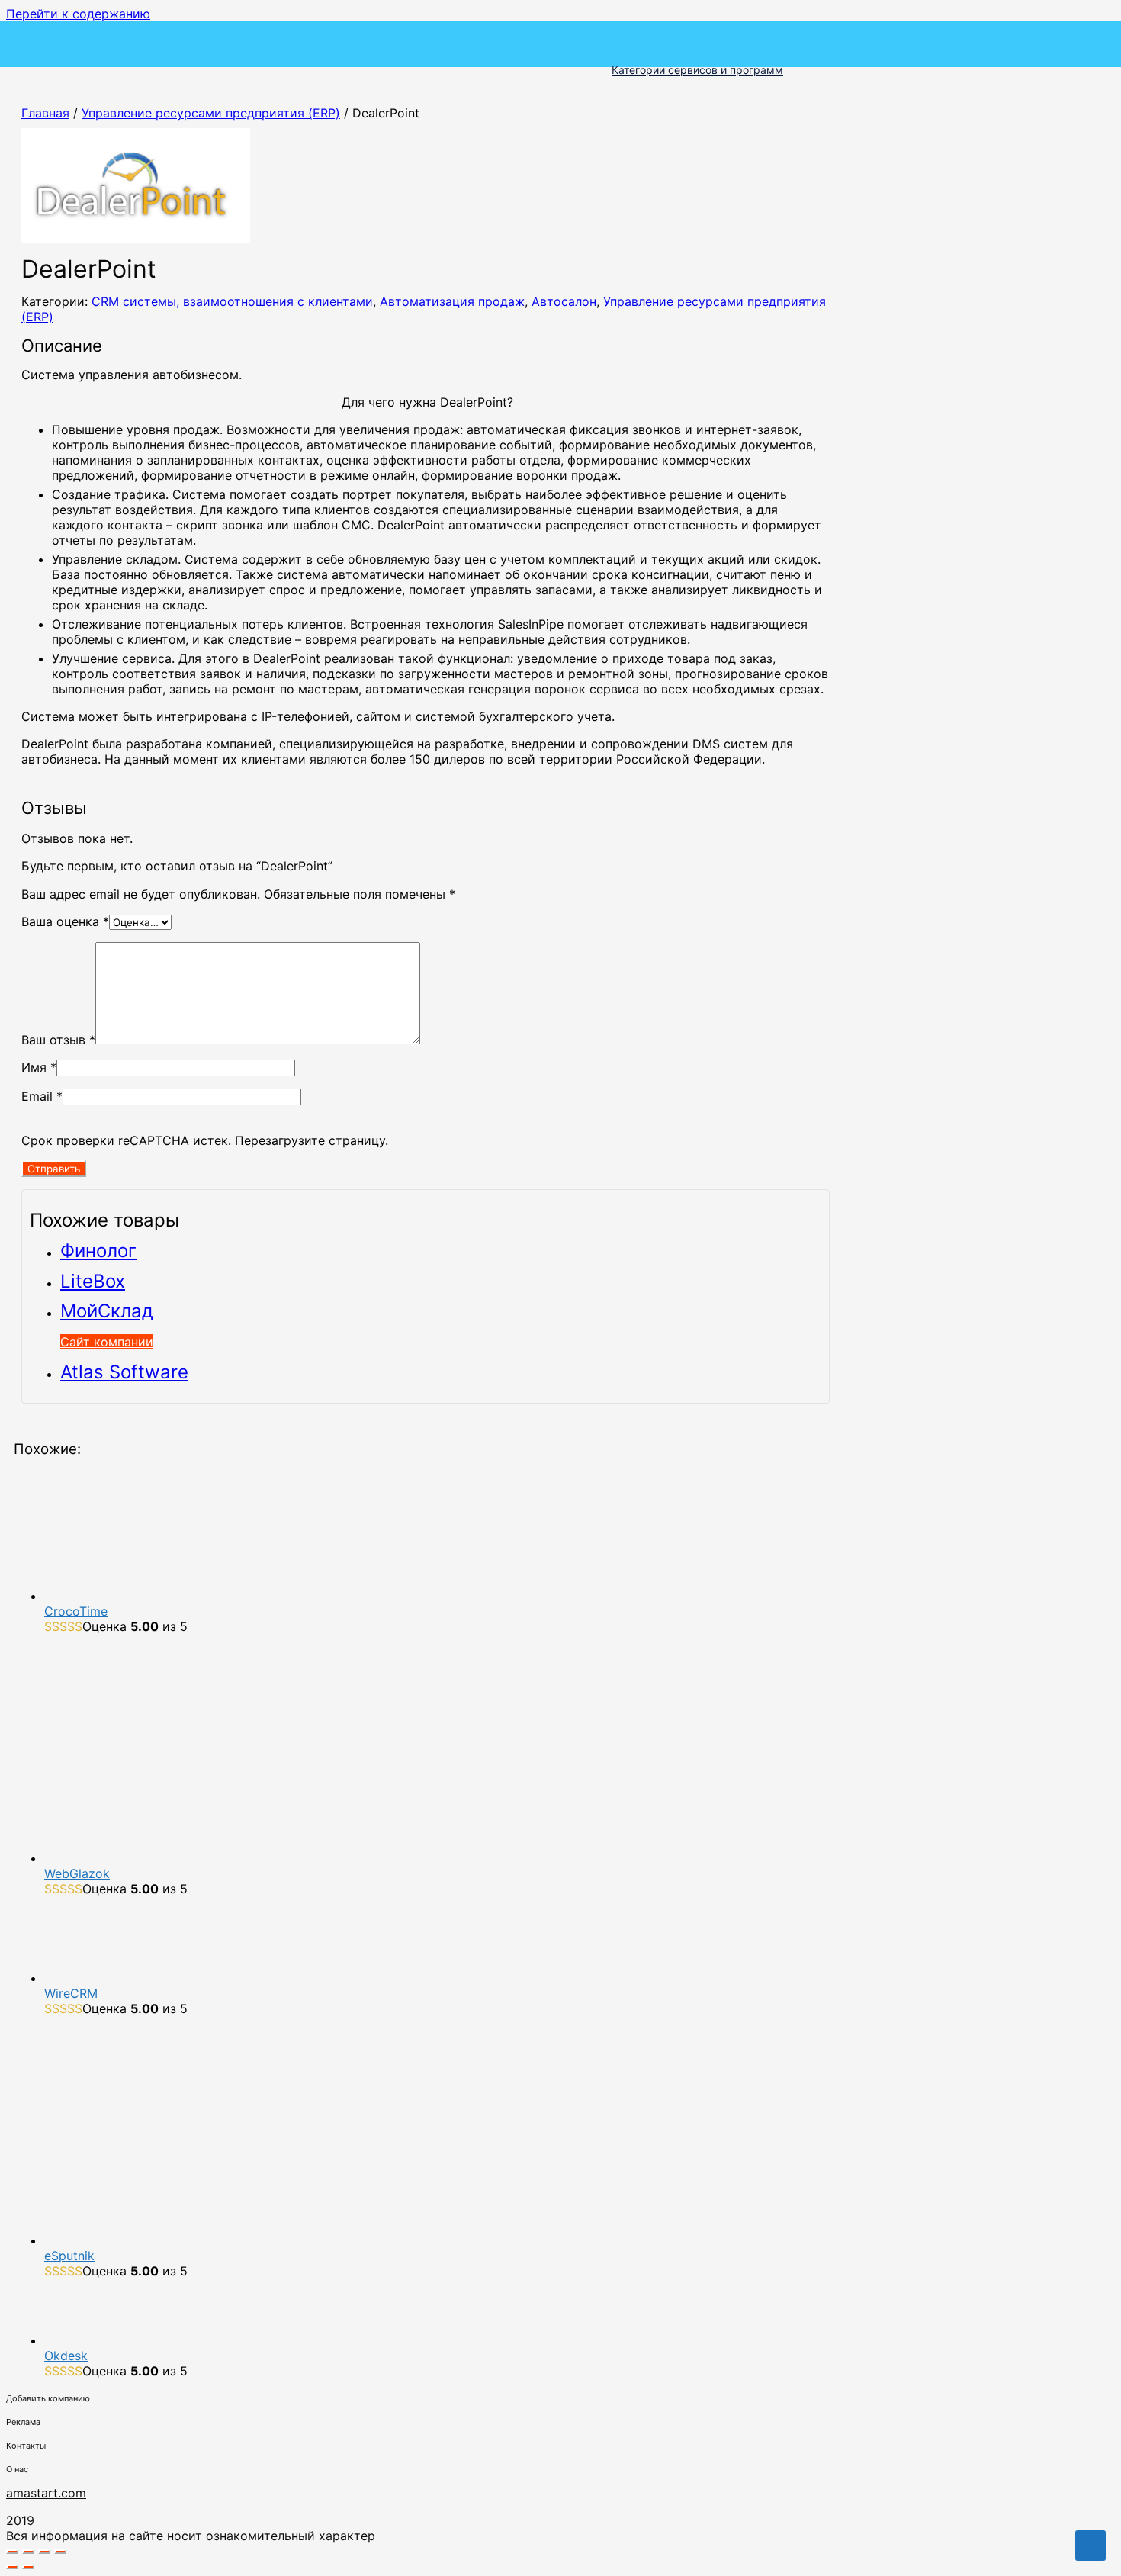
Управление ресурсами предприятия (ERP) (211, 113)
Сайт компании (107, 1342)
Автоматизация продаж (452, 301)
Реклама (23, 2422)
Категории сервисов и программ (697, 70)
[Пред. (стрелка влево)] (12, 2567)
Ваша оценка (65, 921)
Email (42, 1096)
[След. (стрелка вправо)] (28, 2567)
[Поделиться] (44, 2552)
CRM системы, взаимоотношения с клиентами (232, 301)
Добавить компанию (48, 2398)
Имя (39, 1067)
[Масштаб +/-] (12, 2552)
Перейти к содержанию (78, 14)
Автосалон (564, 301)
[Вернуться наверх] (1090, 2545)
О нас (17, 2469)
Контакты (26, 2446)
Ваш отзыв (58, 1040)
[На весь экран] (28, 2552)
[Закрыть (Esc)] (60, 2552)
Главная (45, 113)
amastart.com (46, 2493)
